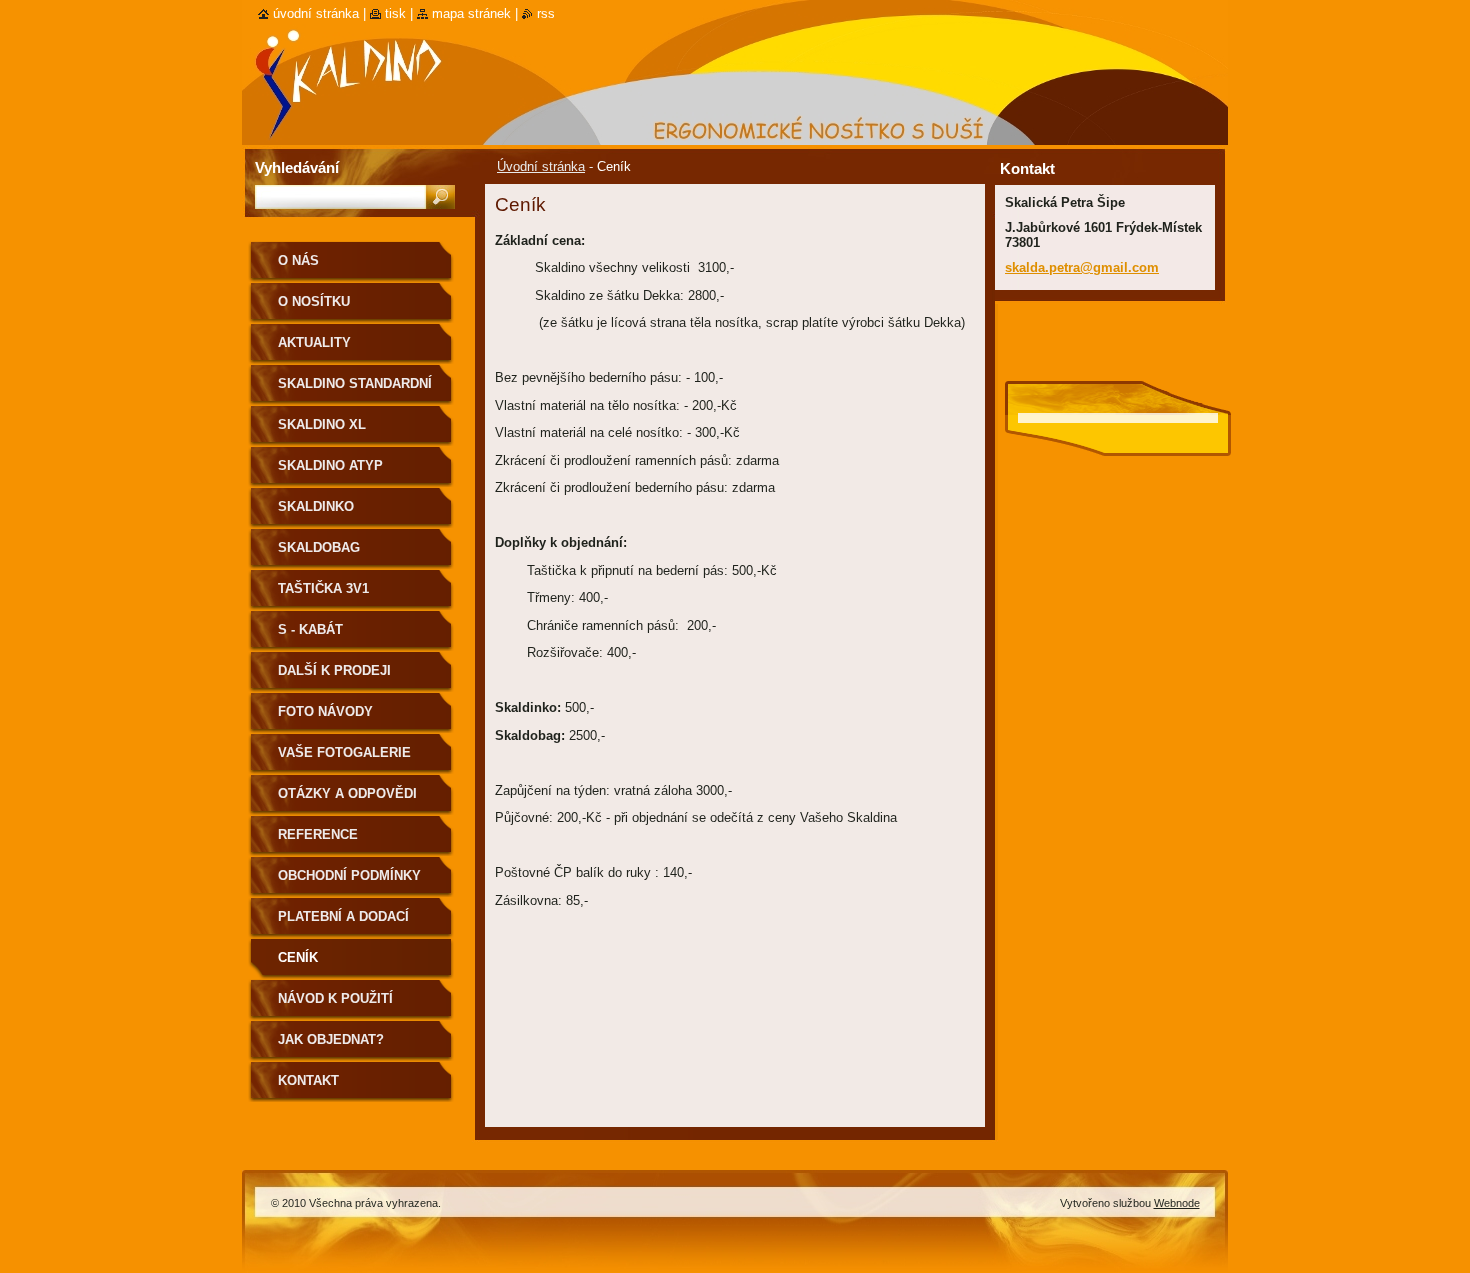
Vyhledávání (297, 167)
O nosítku (314, 301)
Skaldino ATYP (330, 465)
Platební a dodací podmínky (343, 923)
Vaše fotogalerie (344, 752)
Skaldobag (319, 547)
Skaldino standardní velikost (355, 390)
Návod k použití (335, 998)
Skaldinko (316, 506)
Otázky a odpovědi (347, 793)
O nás (298, 260)
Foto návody (325, 711)
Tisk (395, 13)
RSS (546, 13)
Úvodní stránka (541, 166)
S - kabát (310, 629)
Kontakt (308, 1080)
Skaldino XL (322, 424)
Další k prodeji (334, 670)
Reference (318, 834)
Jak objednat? (331, 1039)
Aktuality (314, 342)
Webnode (1177, 1203)
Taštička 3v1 (323, 588)
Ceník (298, 957)
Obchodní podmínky (349, 875)
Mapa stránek (471, 13)
